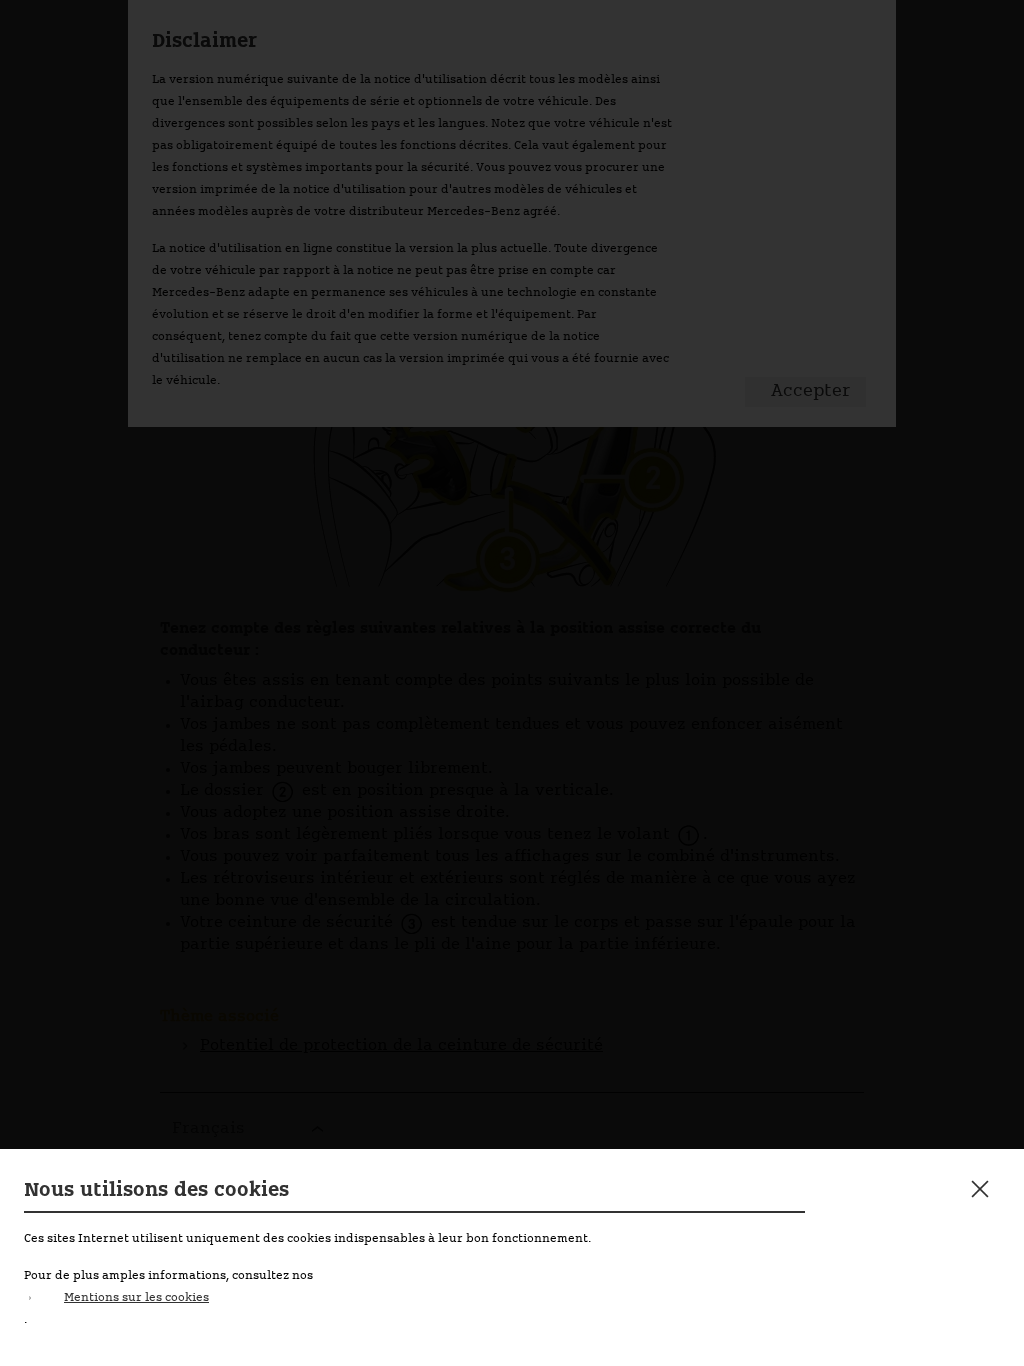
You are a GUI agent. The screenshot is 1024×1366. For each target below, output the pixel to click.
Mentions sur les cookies (136, 1298)
